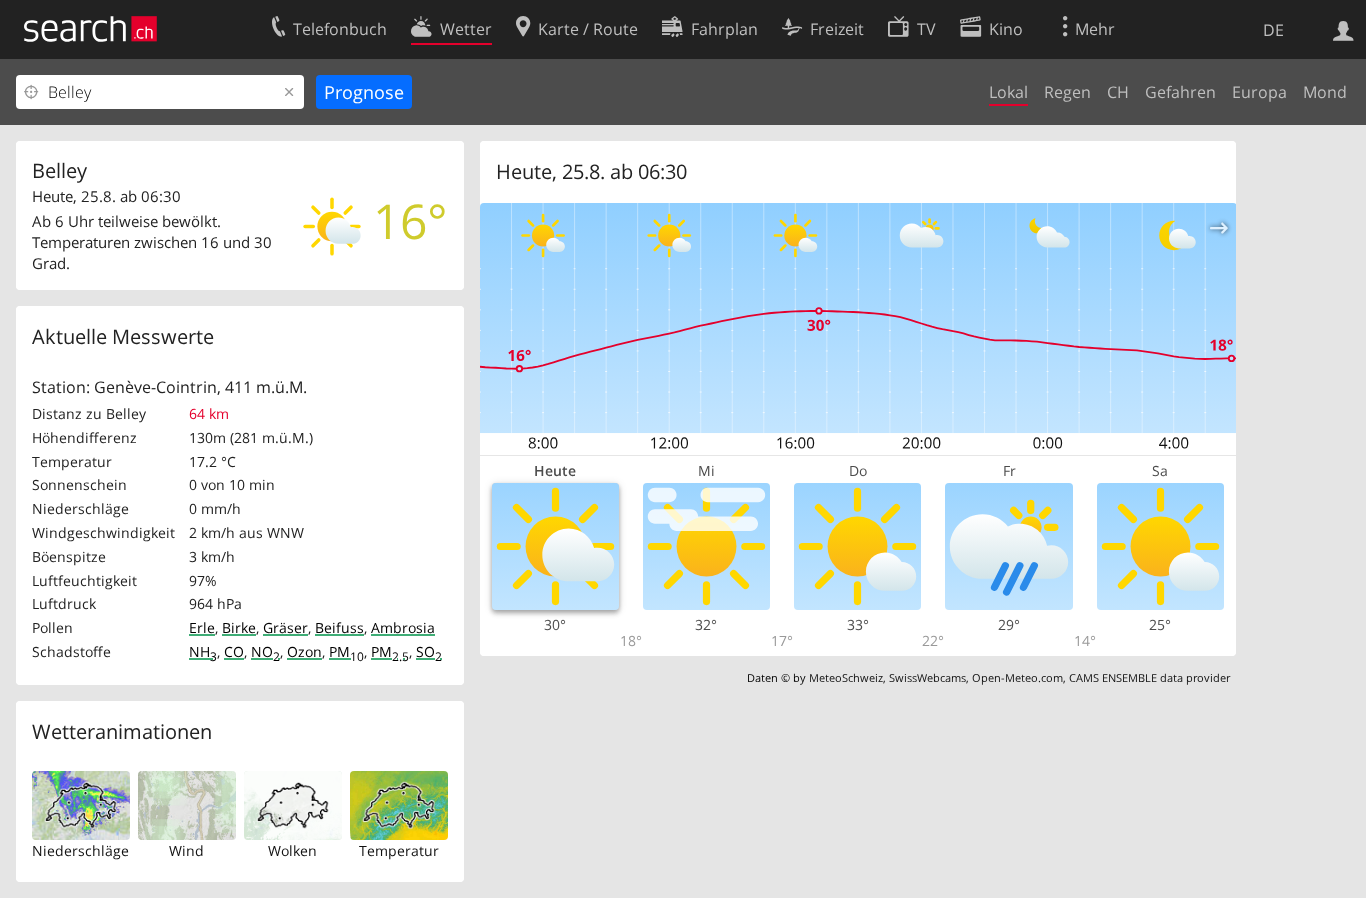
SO (429, 651)
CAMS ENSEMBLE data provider (1149, 677)
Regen (1067, 92)
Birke (239, 627)
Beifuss (339, 627)
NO (265, 651)
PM (346, 651)
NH (203, 651)
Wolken (292, 850)
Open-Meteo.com (1017, 677)
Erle (202, 627)
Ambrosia (403, 627)
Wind (186, 850)
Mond (1325, 92)
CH (1118, 92)
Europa (1259, 92)
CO (234, 651)
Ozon (304, 651)
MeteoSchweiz (846, 677)
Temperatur (399, 850)
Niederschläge (80, 850)
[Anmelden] (1343, 29)
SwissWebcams (927, 677)
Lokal (1008, 92)
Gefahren (1180, 92)
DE (1273, 30)
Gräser (285, 627)
